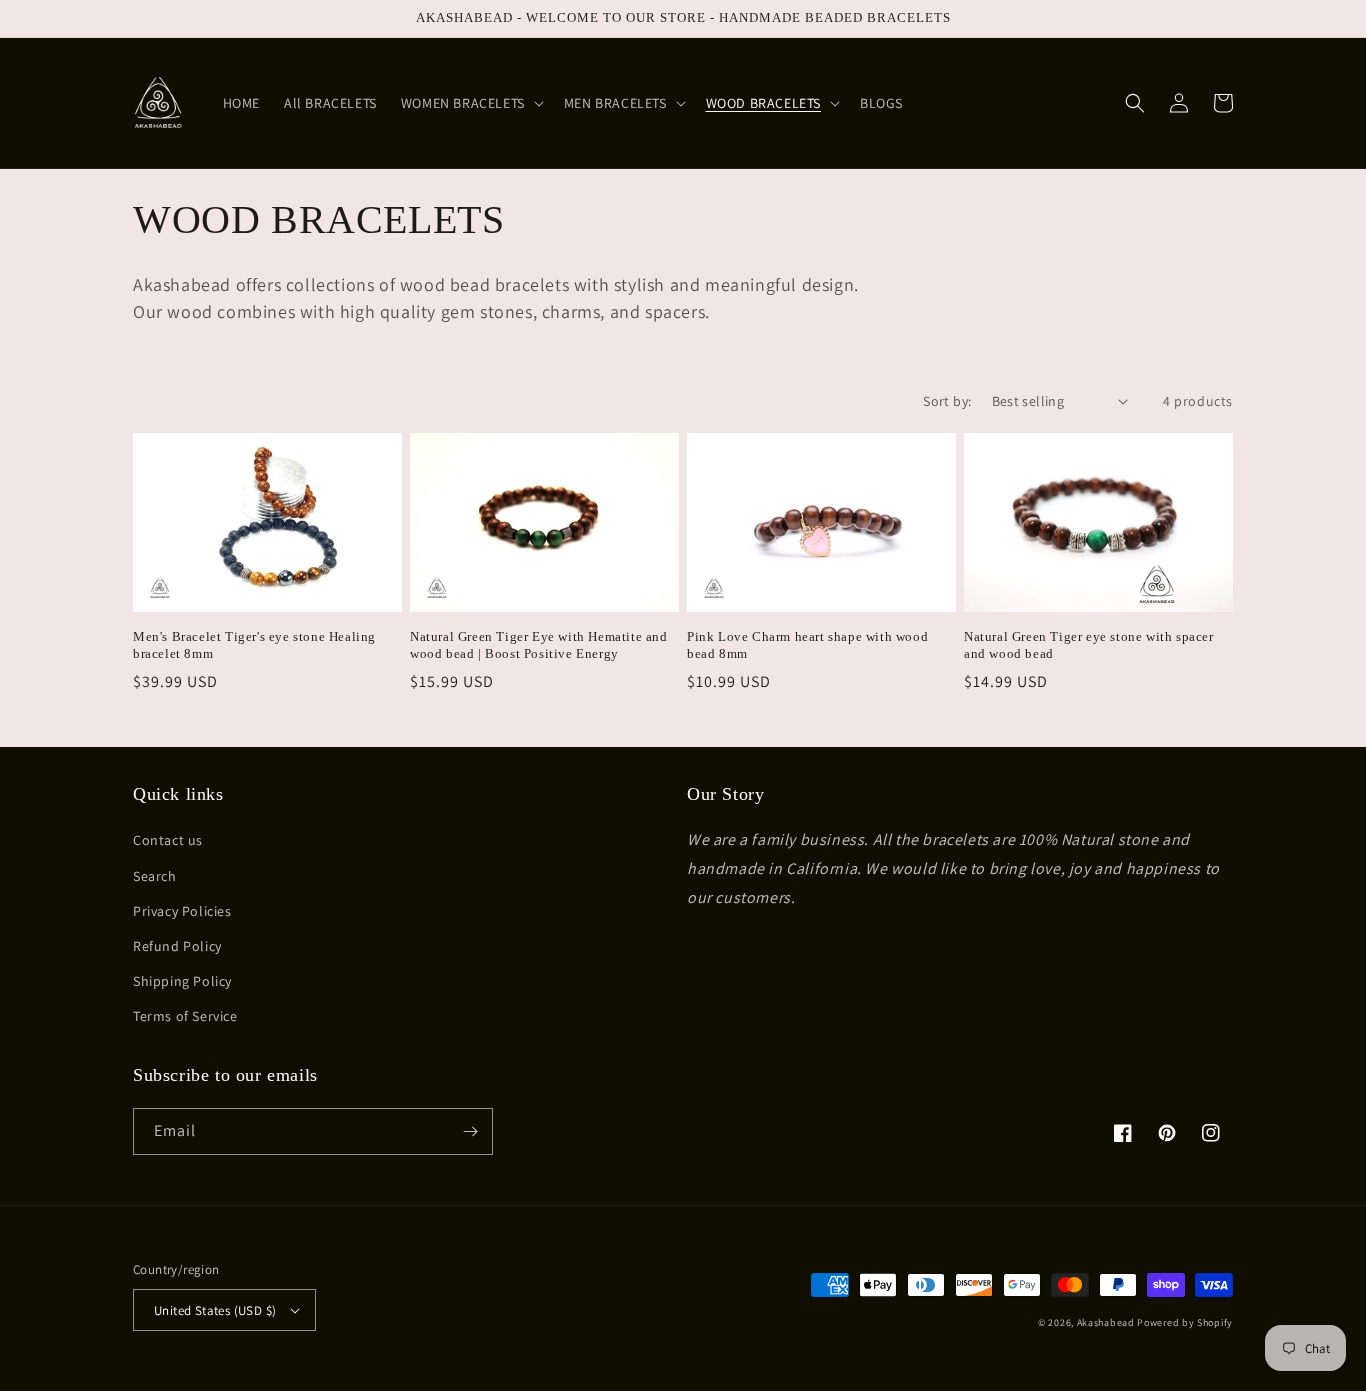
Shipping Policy (182, 981)
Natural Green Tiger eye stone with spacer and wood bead (1089, 645)
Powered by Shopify (1185, 1322)
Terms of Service (185, 1016)
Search (155, 876)
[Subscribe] (470, 1131)
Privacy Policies (182, 911)
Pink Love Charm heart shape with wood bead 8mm (807, 645)
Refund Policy (177, 946)
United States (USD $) (215, 1310)
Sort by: (947, 401)
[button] (470, 103)
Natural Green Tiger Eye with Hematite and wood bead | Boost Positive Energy (539, 645)
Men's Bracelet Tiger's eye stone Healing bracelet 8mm (254, 645)
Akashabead (1106, 1322)
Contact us (168, 840)
